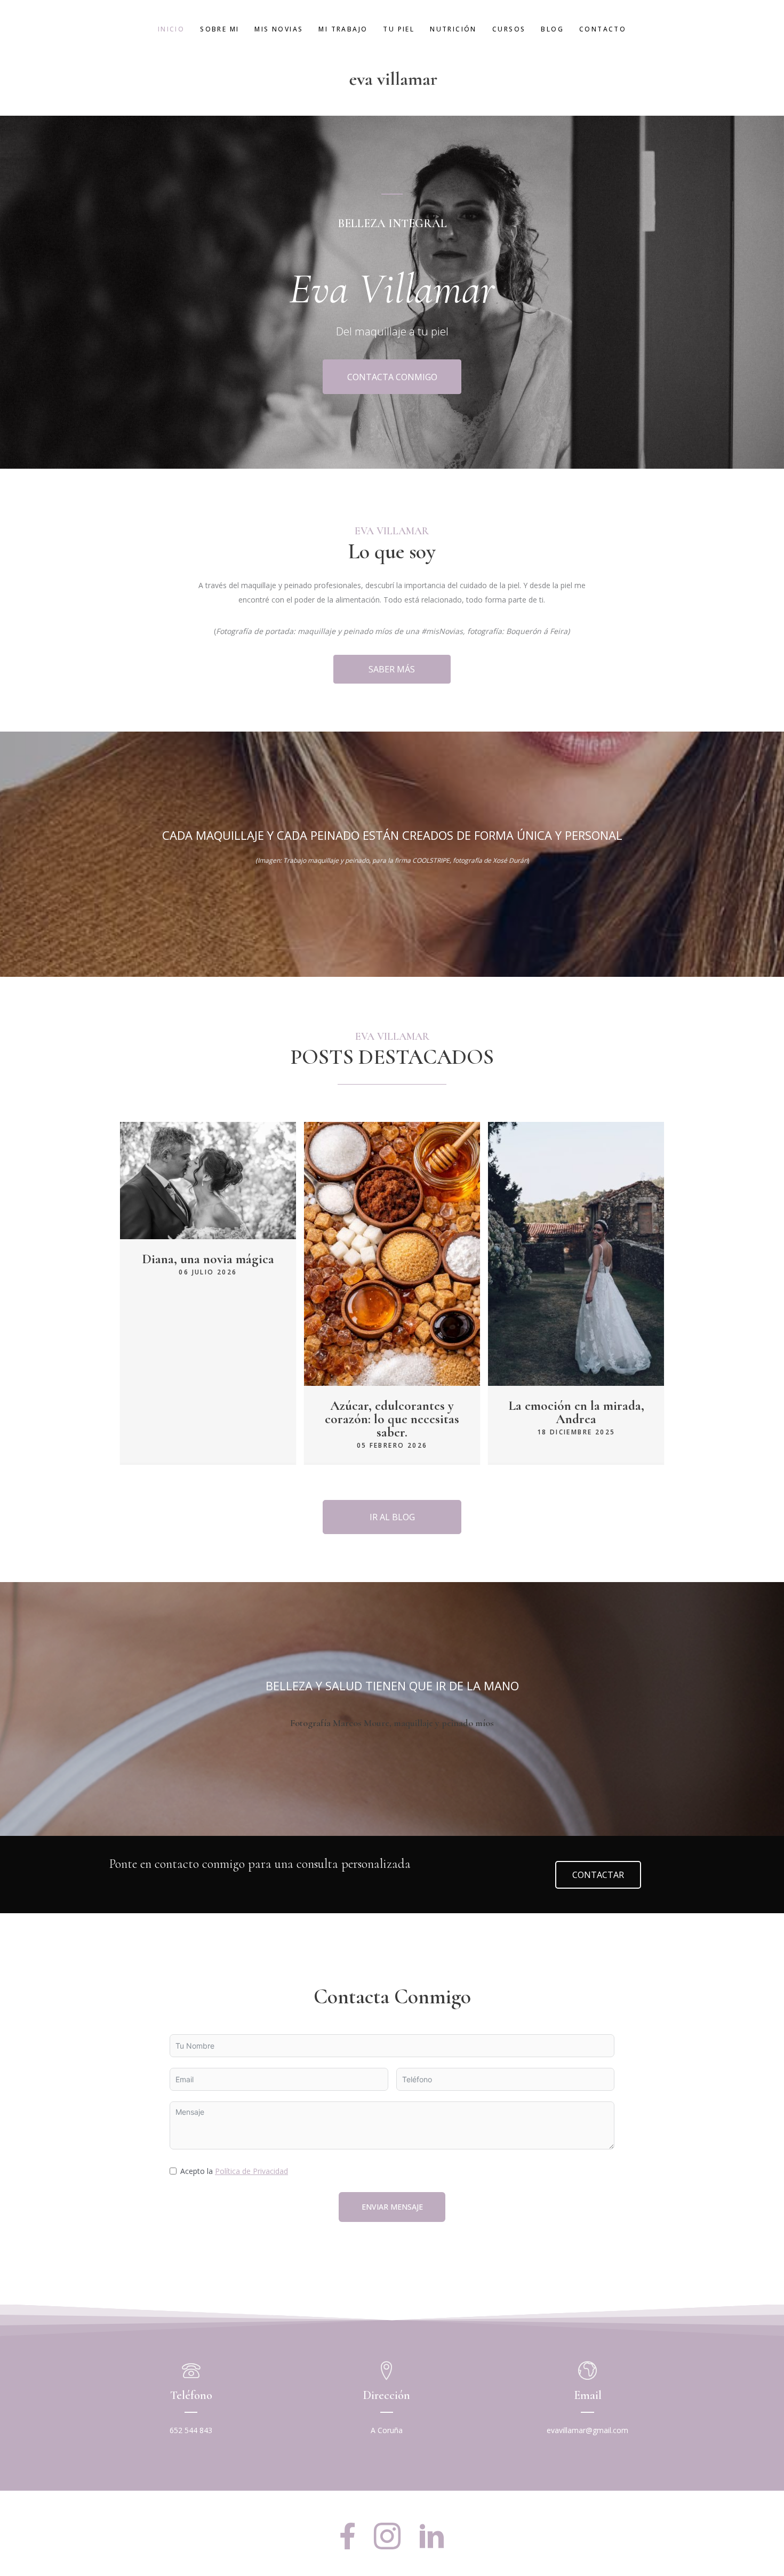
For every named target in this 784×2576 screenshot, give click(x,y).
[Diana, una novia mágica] (208, 1179)
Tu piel (399, 29)
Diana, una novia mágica (208, 1259)
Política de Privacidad (251, 2171)
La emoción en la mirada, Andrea (576, 1412)
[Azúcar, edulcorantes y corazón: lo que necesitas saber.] (392, 1253)
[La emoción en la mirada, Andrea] (576, 1253)
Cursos (509, 29)
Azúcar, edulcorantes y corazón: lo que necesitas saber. (392, 1419)
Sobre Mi (219, 29)
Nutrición (453, 29)
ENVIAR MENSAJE (392, 2207)
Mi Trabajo (343, 29)
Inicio (171, 29)
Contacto (603, 29)
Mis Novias (279, 29)
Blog (552, 29)
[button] (392, 377)
